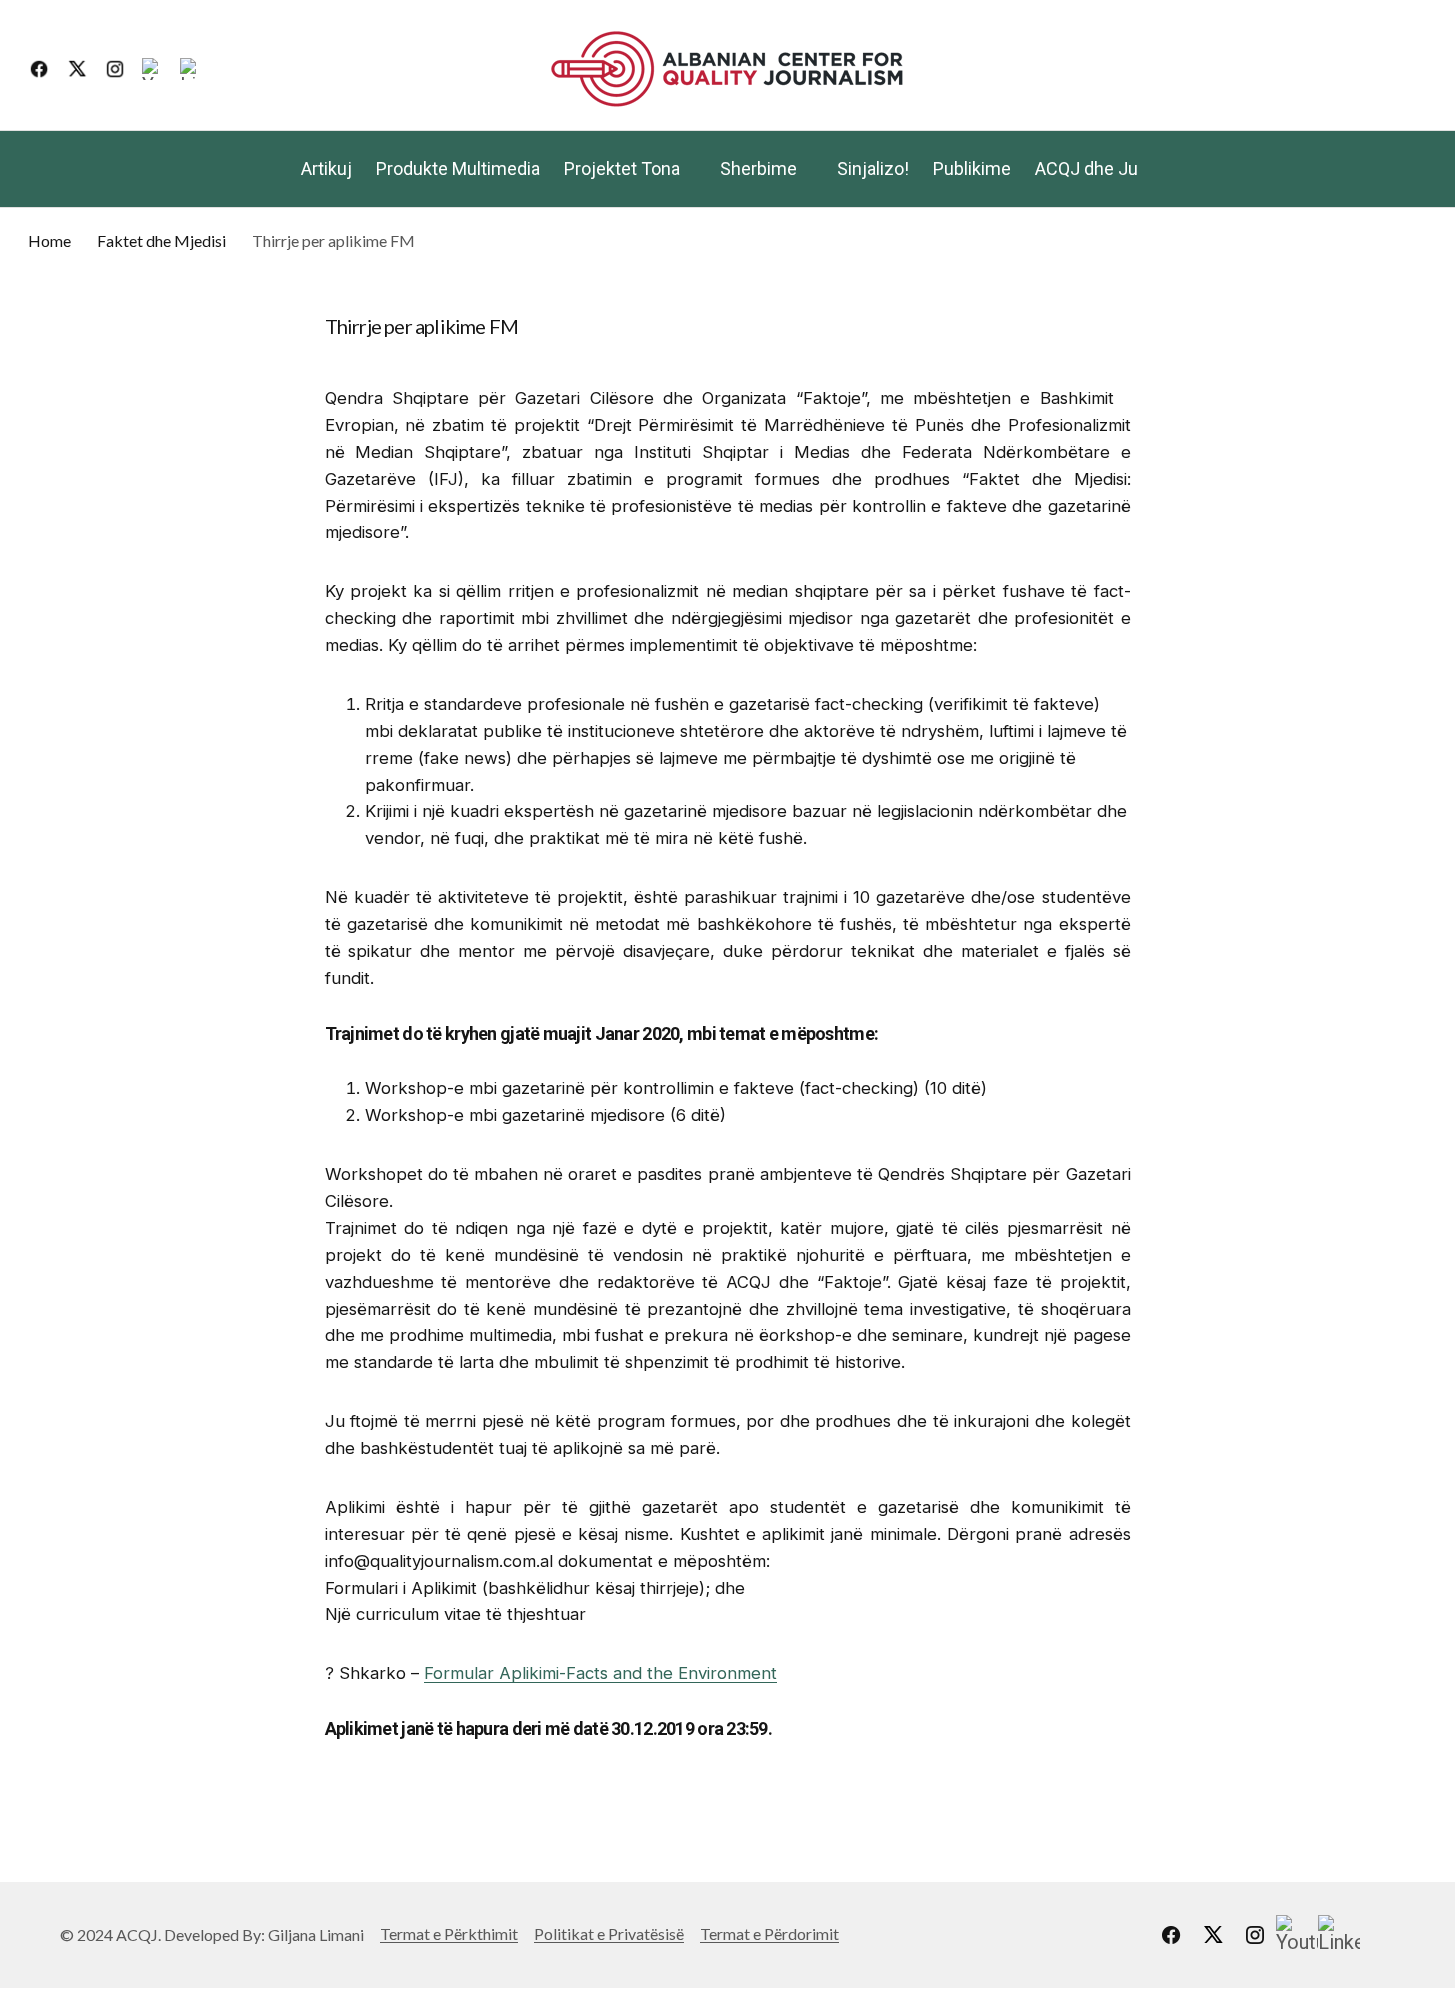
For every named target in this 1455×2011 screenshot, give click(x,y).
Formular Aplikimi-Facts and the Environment (600, 1673)
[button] (1412, 69)
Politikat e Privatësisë (609, 1933)
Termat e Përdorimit (769, 1933)
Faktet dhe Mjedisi (161, 240)
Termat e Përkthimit (449, 1933)
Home (49, 240)
